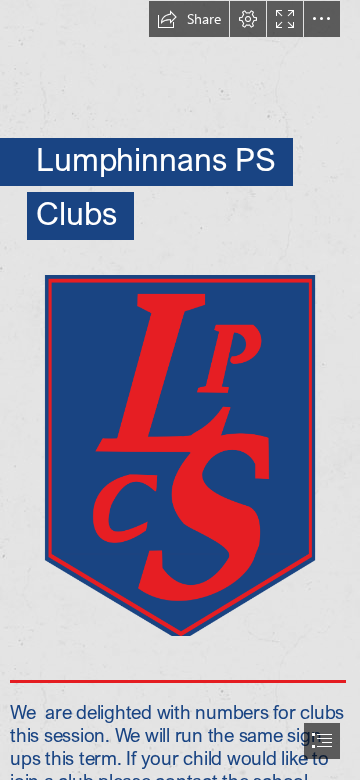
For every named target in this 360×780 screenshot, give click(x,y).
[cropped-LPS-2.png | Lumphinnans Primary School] (180, 454)
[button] (189, 19)
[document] (180, 390)
